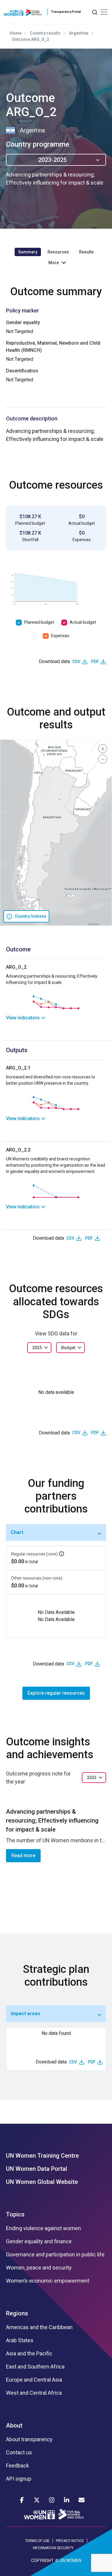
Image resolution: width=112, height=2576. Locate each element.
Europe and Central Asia (34, 2380)
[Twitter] (37, 2500)
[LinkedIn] (67, 2500)
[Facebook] (22, 2500)
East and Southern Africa (35, 2367)
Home (16, 33)
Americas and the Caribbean (39, 2327)
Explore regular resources (56, 1693)
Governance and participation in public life (55, 2255)
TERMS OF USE (37, 2541)
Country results (45, 33)
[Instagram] (52, 2500)
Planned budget (39, 622)
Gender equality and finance (39, 2241)
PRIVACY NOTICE (70, 2541)
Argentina (79, 33)
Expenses (60, 636)
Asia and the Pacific (29, 2354)
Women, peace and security (39, 2268)
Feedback (17, 2466)
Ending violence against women (43, 2228)
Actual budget (83, 622)
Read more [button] (23, 1856)
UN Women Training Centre (42, 2156)
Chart (17, 1532)
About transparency (29, 2439)
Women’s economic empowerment (48, 2281)
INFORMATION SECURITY (53, 2548)
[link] (56, 1018)
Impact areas (26, 2014)
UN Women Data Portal (37, 2169)
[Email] (82, 2500)
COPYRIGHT (42, 2560)
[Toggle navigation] (104, 12)
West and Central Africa (34, 2393)
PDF (95, 662)
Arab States (20, 2340)
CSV (76, 662)
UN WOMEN (70, 2560)
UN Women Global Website (42, 2182)
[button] (103, 749)
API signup (19, 2479)
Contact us (19, 2453)
